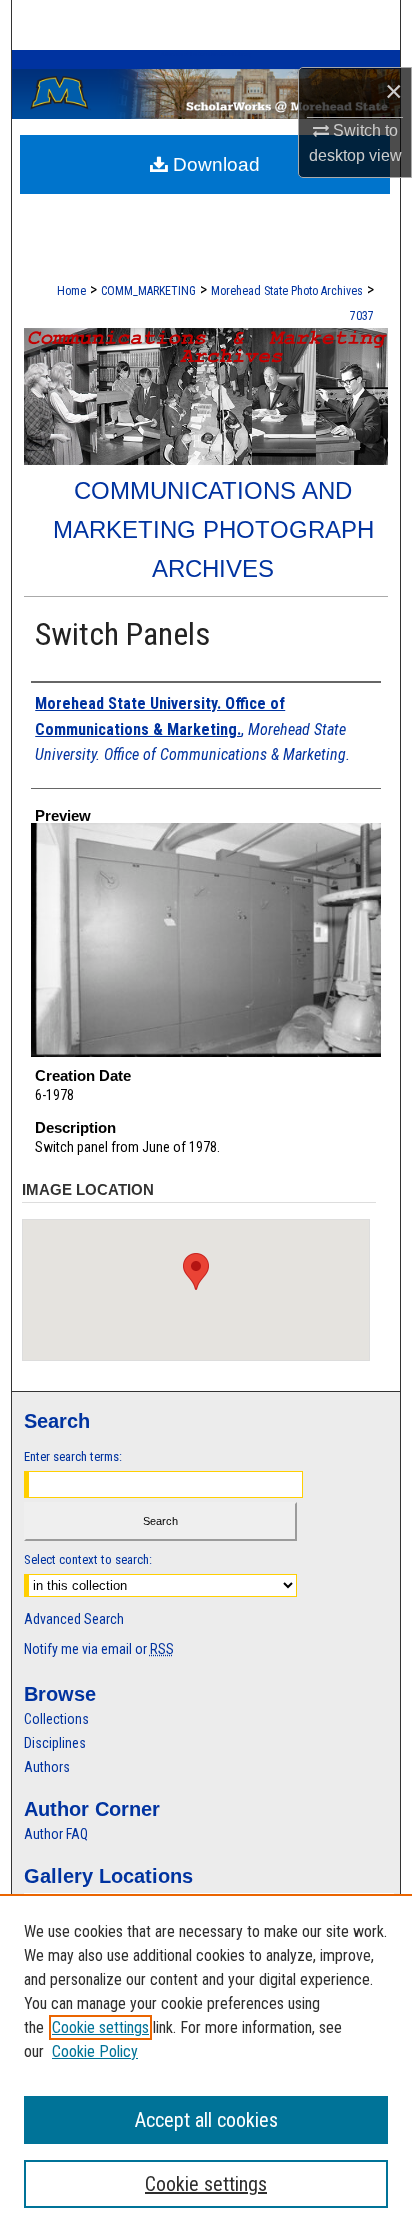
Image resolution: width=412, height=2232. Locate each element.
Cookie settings (100, 2027)
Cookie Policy (95, 2051)
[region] (206, 2063)
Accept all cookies (206, 2120)
